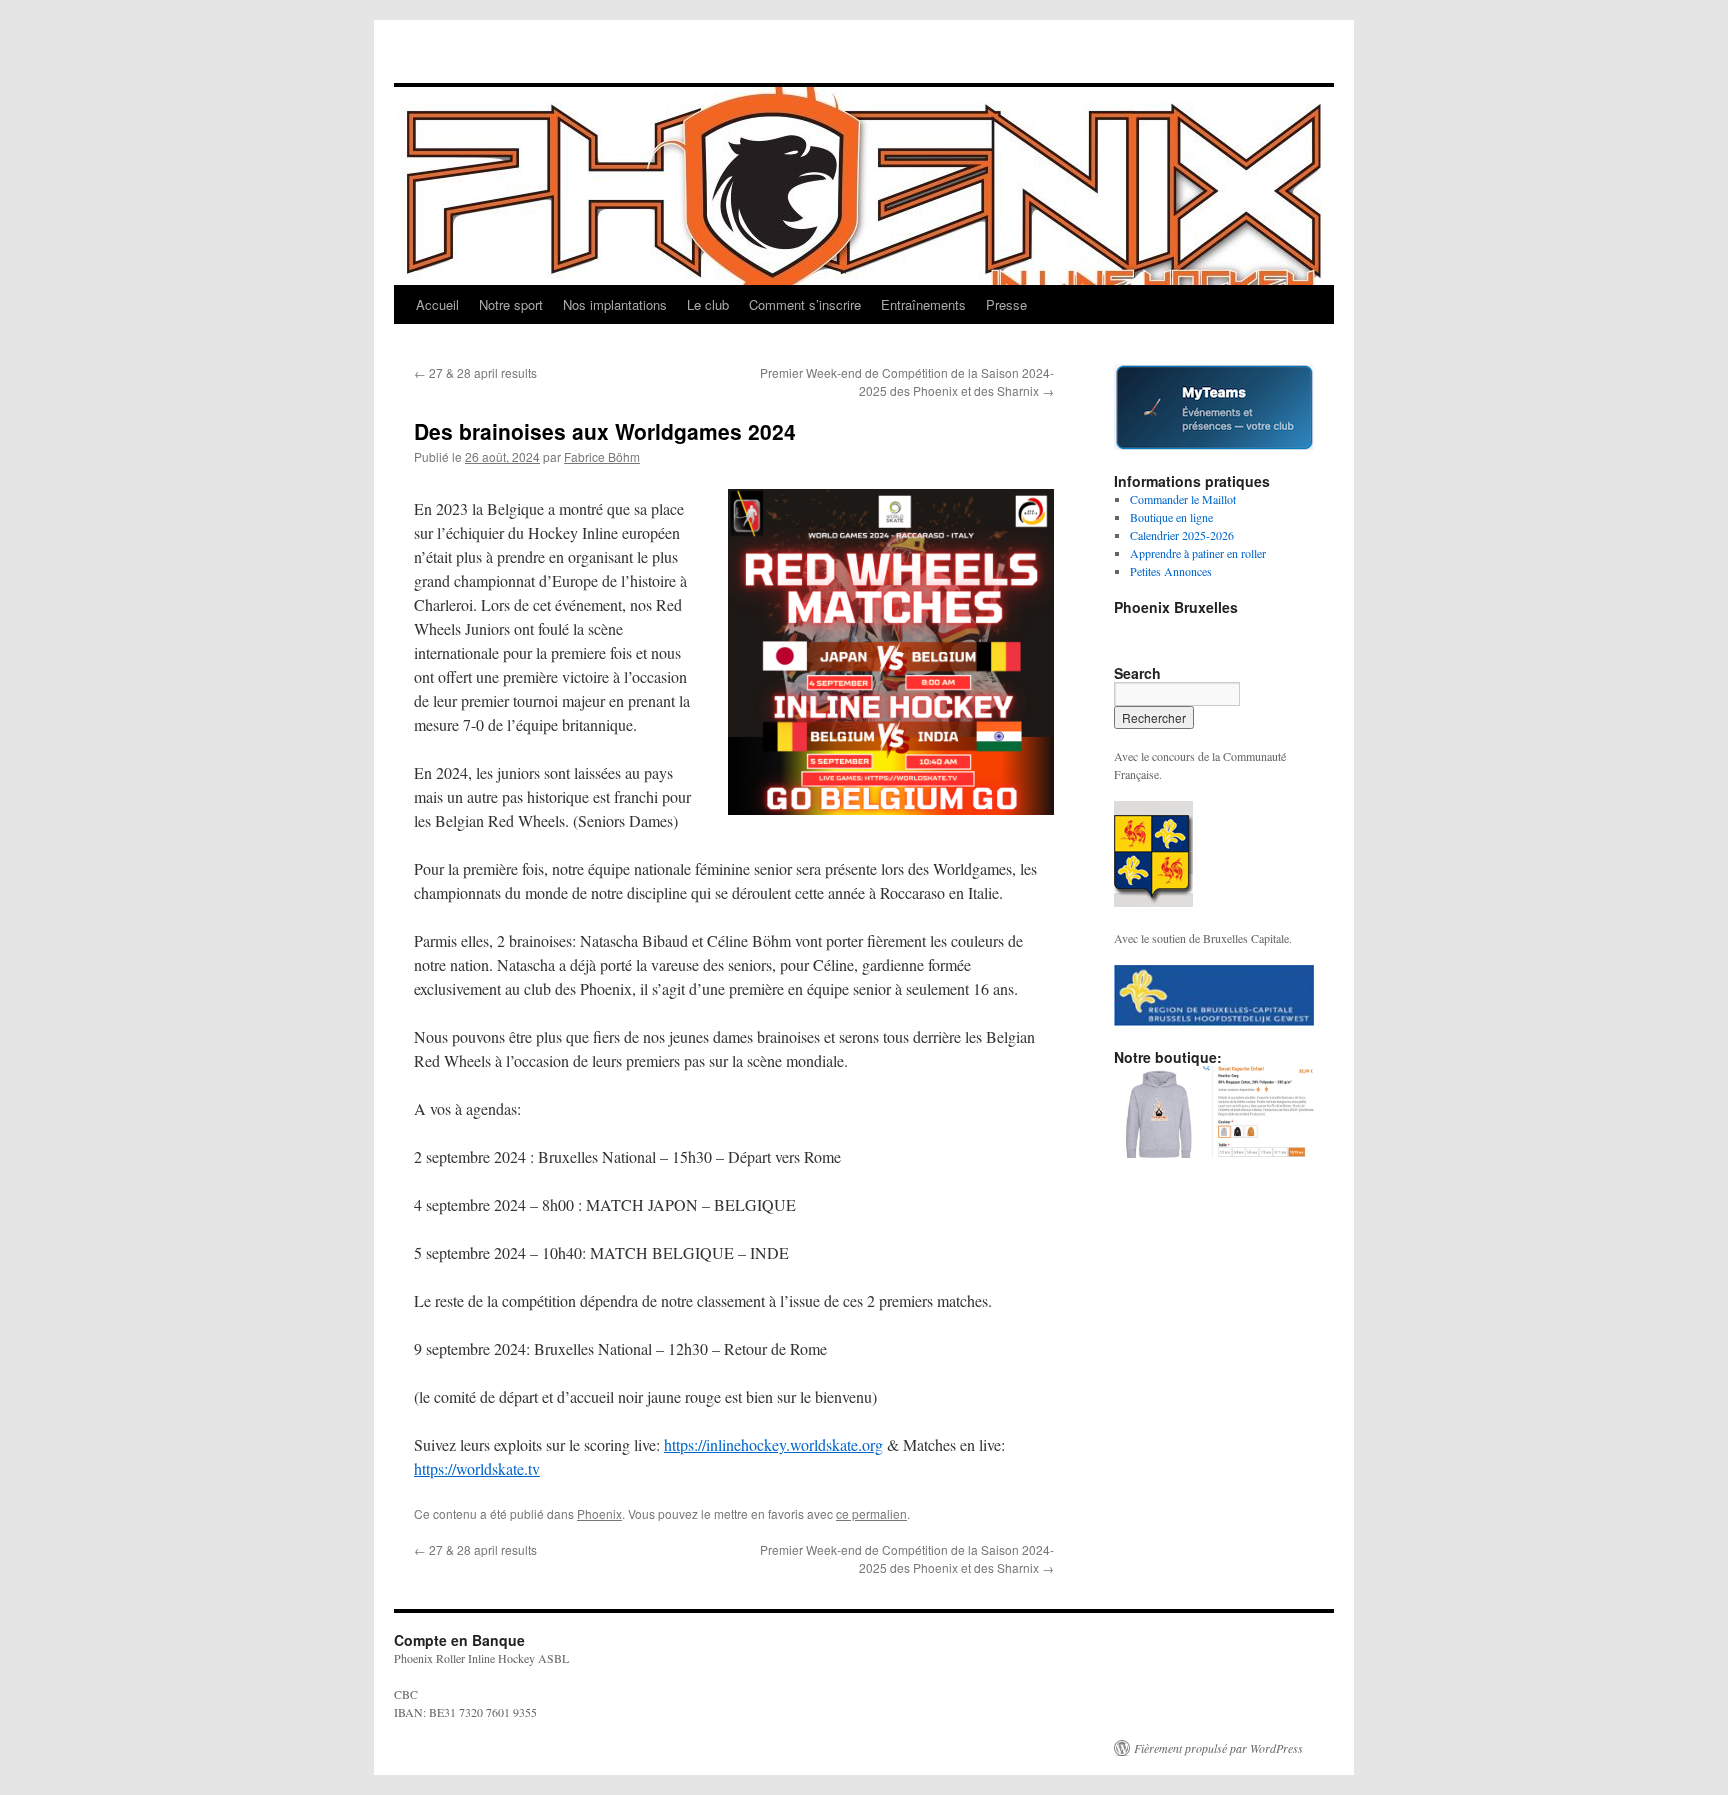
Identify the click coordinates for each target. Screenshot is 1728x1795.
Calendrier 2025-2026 (1182, 535)
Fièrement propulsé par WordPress (1218, 1748)
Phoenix (599, 1513)
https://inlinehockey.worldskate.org (773, 1444)
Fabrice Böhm (602, 456)
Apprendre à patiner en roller (1198, 553)
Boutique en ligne (1171, 517)
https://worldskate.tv (477, 1468)
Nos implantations (615, 304)
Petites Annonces (1171, 571)
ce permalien (871, 1513)
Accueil (437, 304)
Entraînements (923, 304)
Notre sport (511, 304)
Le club (708, 304)
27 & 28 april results (475, 372)
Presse (1006, 304)
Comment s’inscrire (805, 304)
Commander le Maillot (1183, 499)
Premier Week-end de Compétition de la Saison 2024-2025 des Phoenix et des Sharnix (907, 381)
